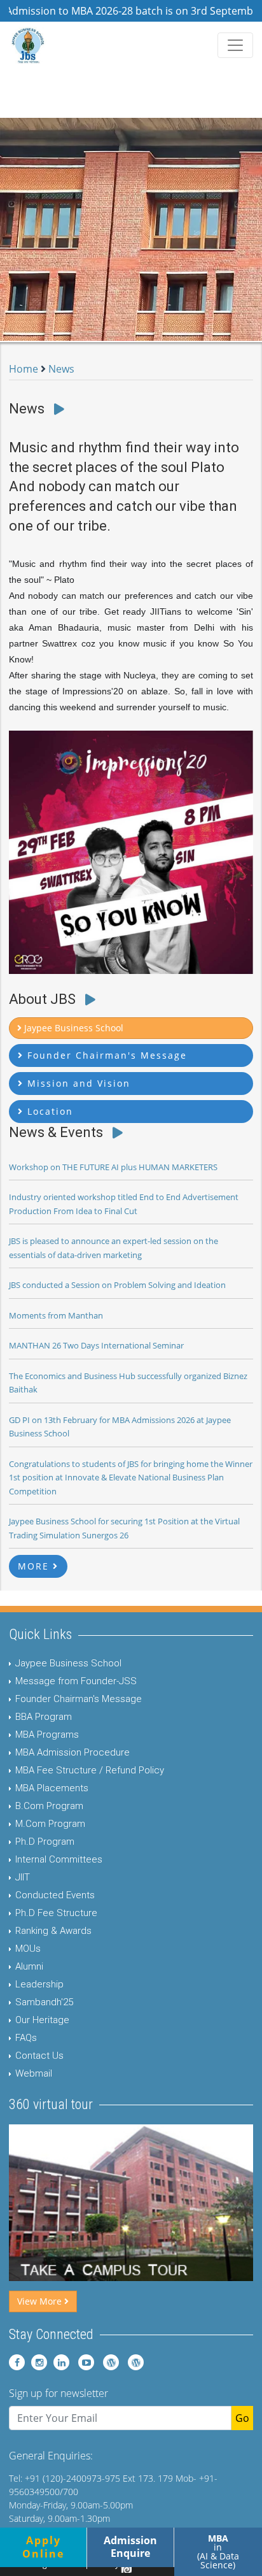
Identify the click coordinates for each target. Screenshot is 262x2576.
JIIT (23, 1877)
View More (41, 2301)
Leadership (39, 1984)
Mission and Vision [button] (77, 1083)
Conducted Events (55, 1895)
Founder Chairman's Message (79, 1699)
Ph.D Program (45, 1842)
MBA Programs (47, 1735)
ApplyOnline (43, 2547)
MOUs (28, 1949)
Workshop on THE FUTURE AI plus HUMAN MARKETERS (113, 1167)
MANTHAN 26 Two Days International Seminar (96, 1345)
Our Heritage (42, 2020)
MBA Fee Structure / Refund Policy (90, 1770)
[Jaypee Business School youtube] (83, 2362)
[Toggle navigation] (235, 45)
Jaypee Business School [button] (72, 1028)
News (61, 369)
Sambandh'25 (44, 2002)
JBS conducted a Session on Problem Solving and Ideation (117, 1285)
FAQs (26, 2038)
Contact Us (39, 2056)
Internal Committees (59, 1859)
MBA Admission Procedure (72, 1752)
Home (24, 369)
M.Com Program (50, 1824)
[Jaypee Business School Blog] (108, 2362)
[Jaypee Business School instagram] (37, 2362)
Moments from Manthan (56, 1315)
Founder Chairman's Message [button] (105, 1055)
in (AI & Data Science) (218, 2551)
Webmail (34, 2073)
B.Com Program (49, 1806)
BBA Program (44, 1717)
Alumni (29, 1966)
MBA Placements (52, 1788)
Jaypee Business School (68, 1663)
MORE (35, 1566)
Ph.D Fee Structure (56, 1913)
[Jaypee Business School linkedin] (59, 2362)
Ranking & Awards (53, 1931)
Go (242, 2418)
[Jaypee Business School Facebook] (17, 2362)
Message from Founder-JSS (76, 1681)
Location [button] (48, 1111)
